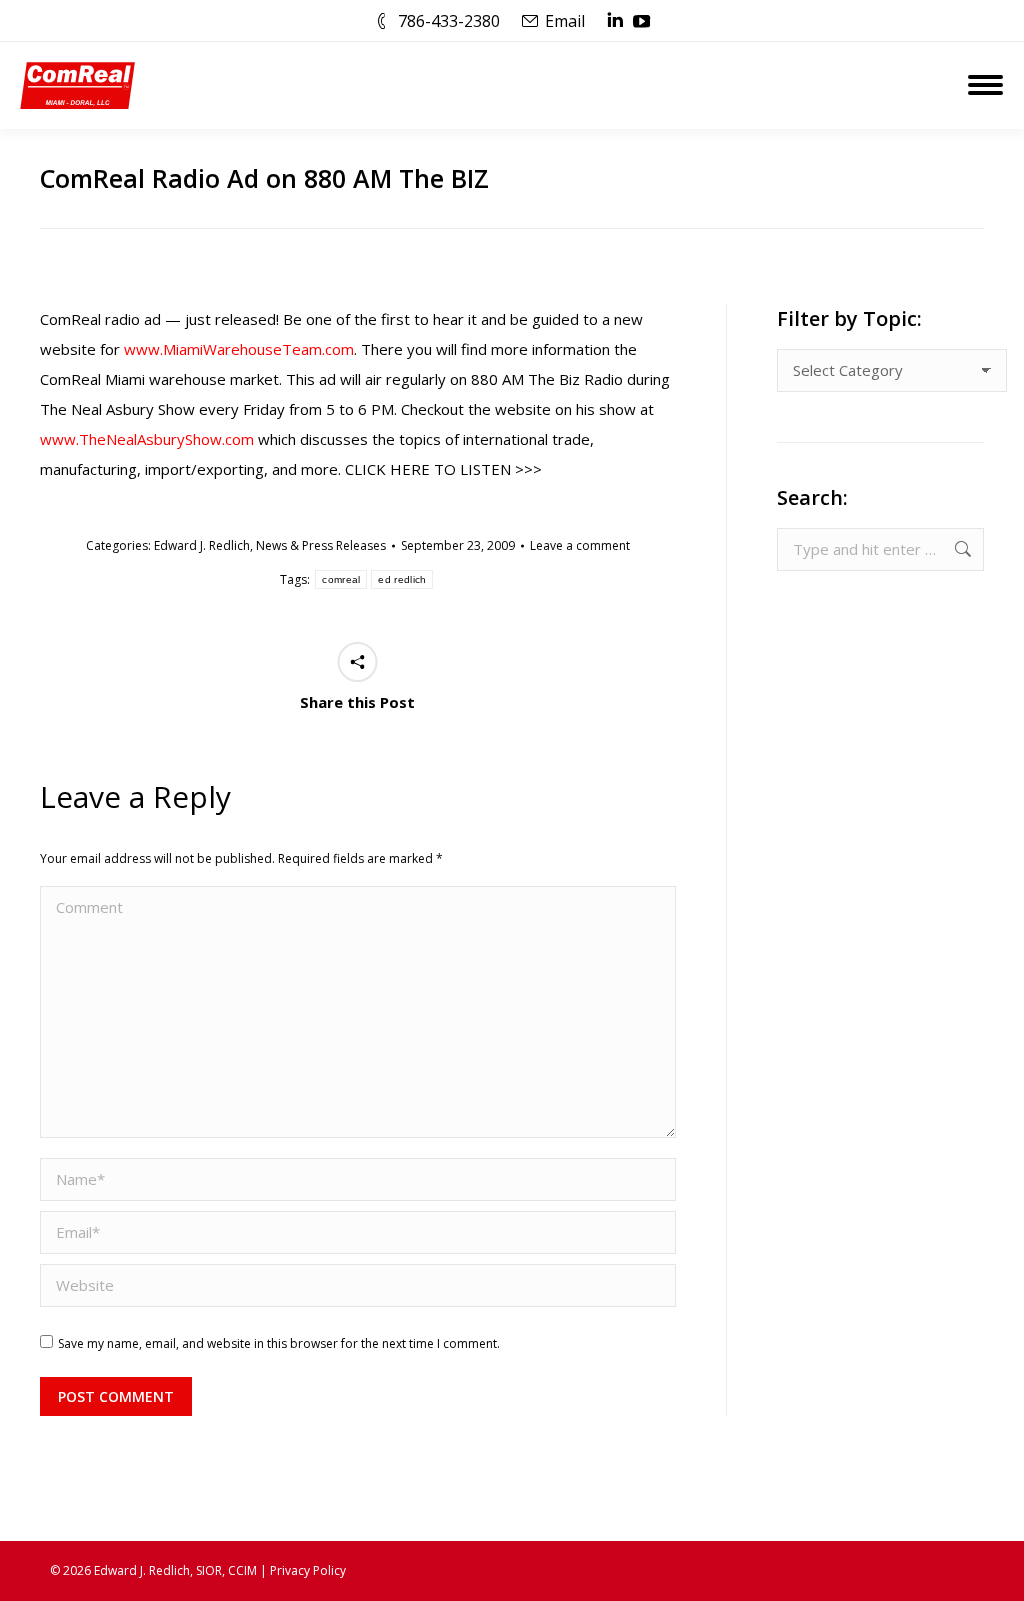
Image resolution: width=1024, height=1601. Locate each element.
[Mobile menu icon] (985, 85)
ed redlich (402, 579)
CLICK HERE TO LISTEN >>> (443, 469)
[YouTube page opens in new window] (642, 21)
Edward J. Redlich (202, 545)
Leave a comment (580, 545)
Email (565, 21)
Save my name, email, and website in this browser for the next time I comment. (279, 1343)
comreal (341, 579)
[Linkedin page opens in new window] (615, 21)
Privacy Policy (308, 1570)
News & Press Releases (321, 545)
